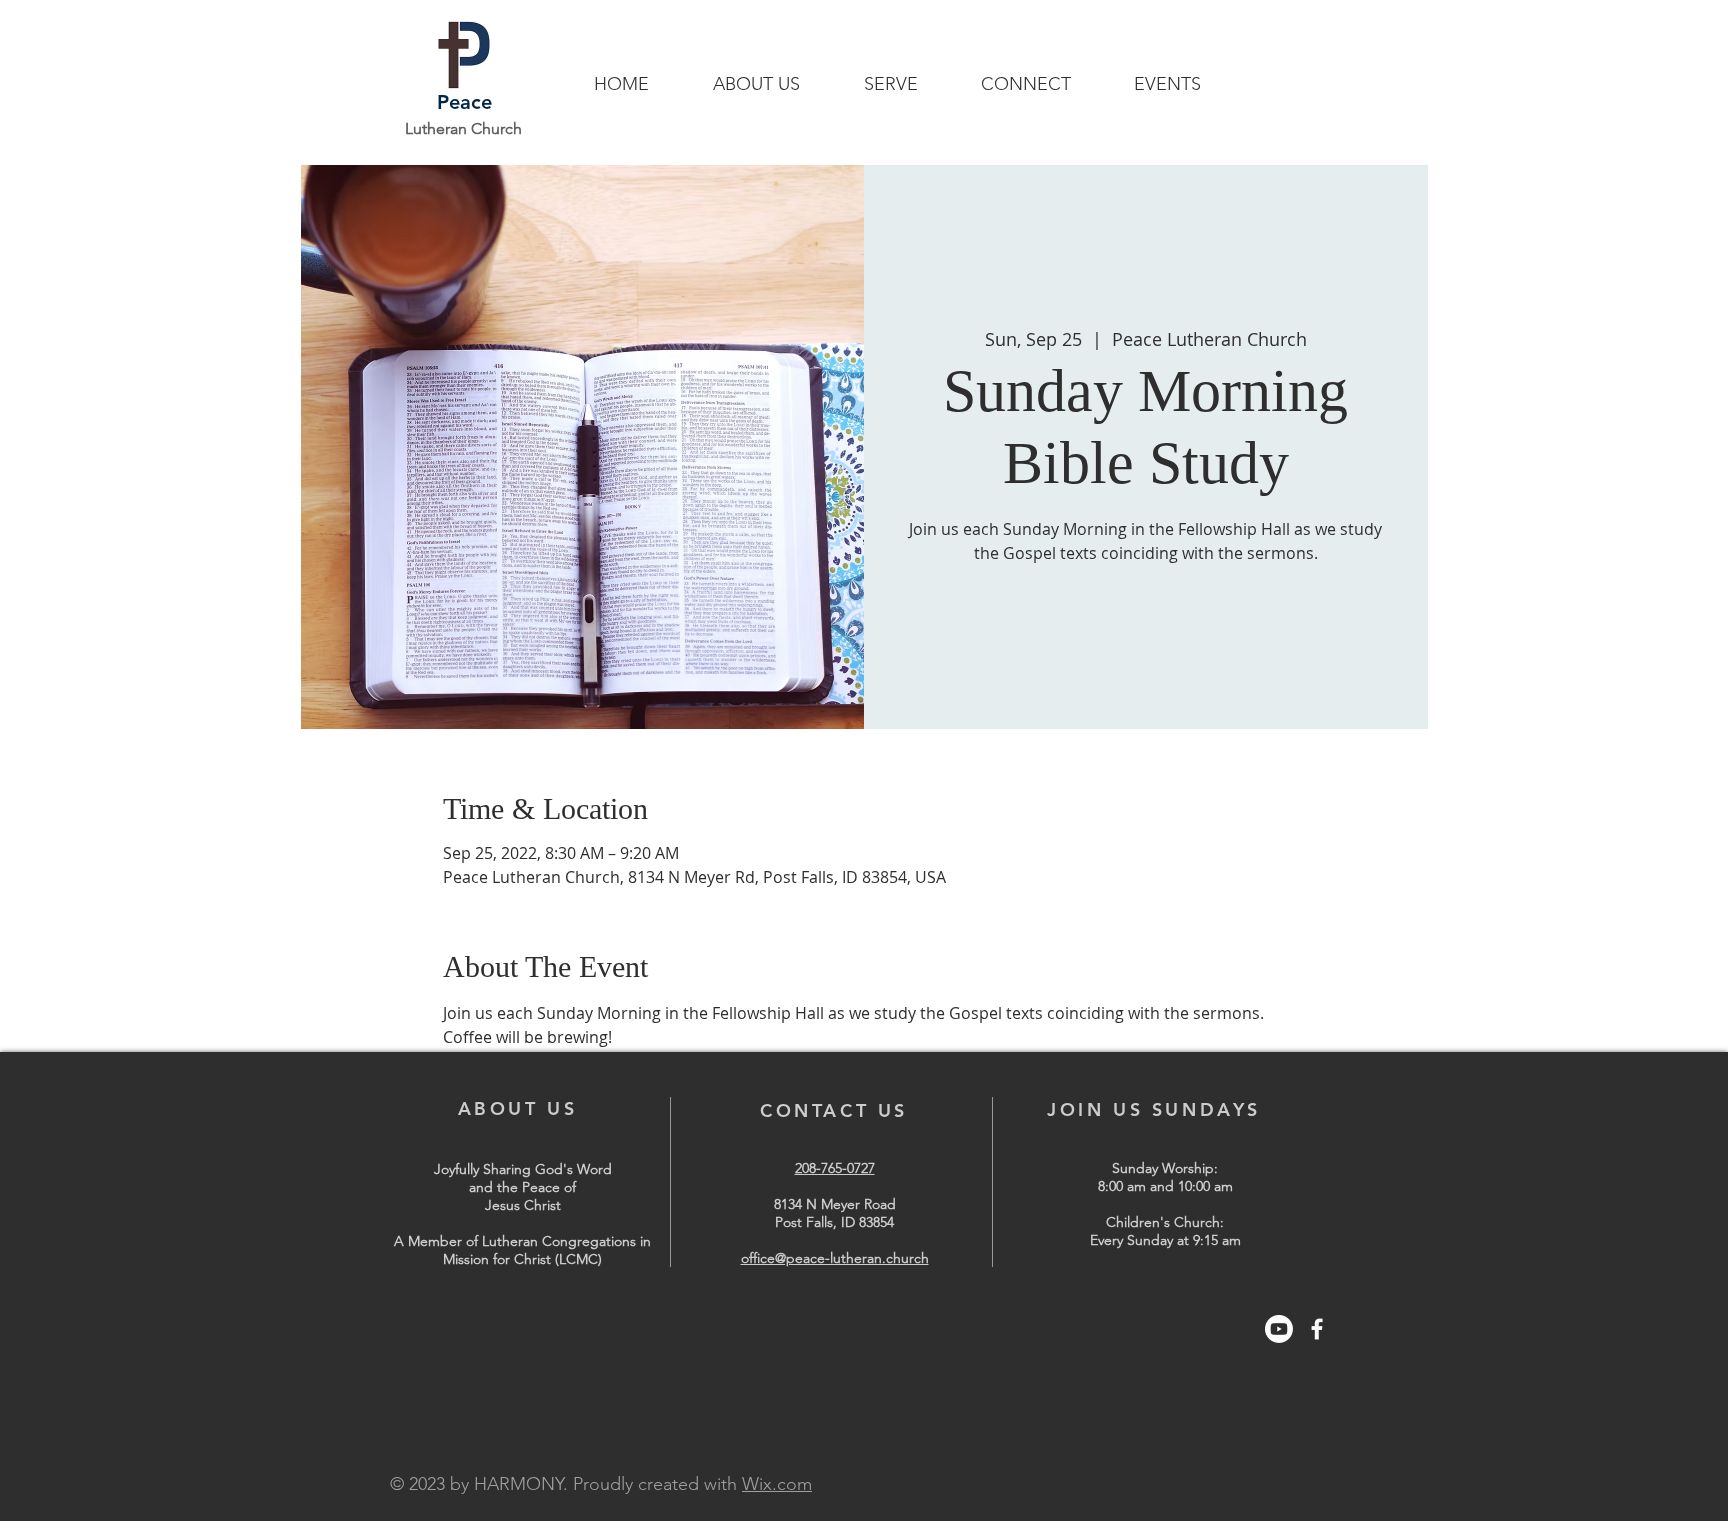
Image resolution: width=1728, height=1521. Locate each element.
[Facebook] (1317, 1329)
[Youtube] (1279, 1329)
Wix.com (777, 1484)
